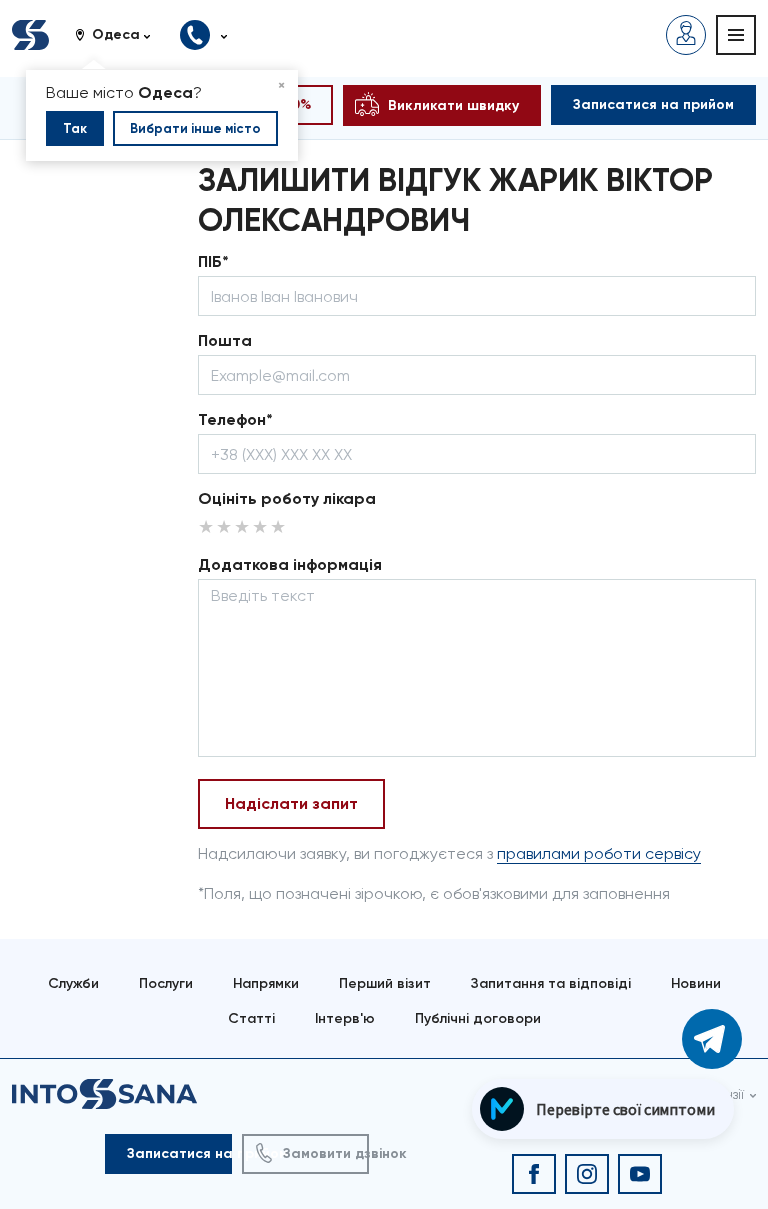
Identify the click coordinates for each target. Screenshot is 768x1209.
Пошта (225, 340)
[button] (120, 35)
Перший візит (385, 983)
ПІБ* (213, 261)
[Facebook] (534, 1174)
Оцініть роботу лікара (287, 498)
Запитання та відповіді (551, 983)
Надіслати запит (291, 803)
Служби (73, 983)
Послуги (166, 983)
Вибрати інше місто (195, 128)
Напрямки (266, 983)
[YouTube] (640, 1174)
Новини (696, 983)
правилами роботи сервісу (599, 853)
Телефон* (235, 419)
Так (75, 128)
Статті (251, 1018)
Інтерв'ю (345, 1018)
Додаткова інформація (290, 564)
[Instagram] (587, 1174)
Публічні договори (478, 1018)
